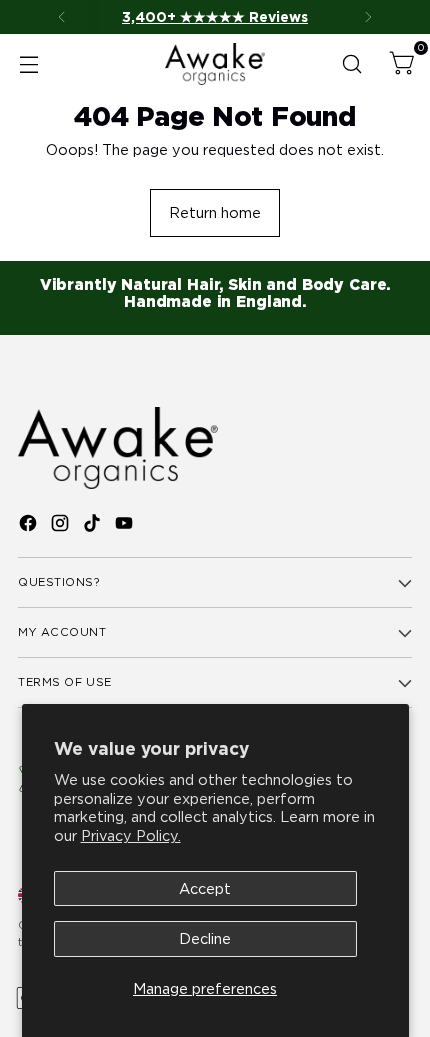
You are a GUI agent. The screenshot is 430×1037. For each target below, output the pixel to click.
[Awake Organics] (215, 63)
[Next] (368, 17)
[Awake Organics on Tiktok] (94, 526)
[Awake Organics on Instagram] (62, 526)
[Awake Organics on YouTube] (126, 526)
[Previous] (62, 17)
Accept (205, 888)
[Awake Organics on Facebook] (30, 526)
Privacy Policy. (131, 835)
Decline (205, 938)
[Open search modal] (351, 64)
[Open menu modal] (28, 64)
